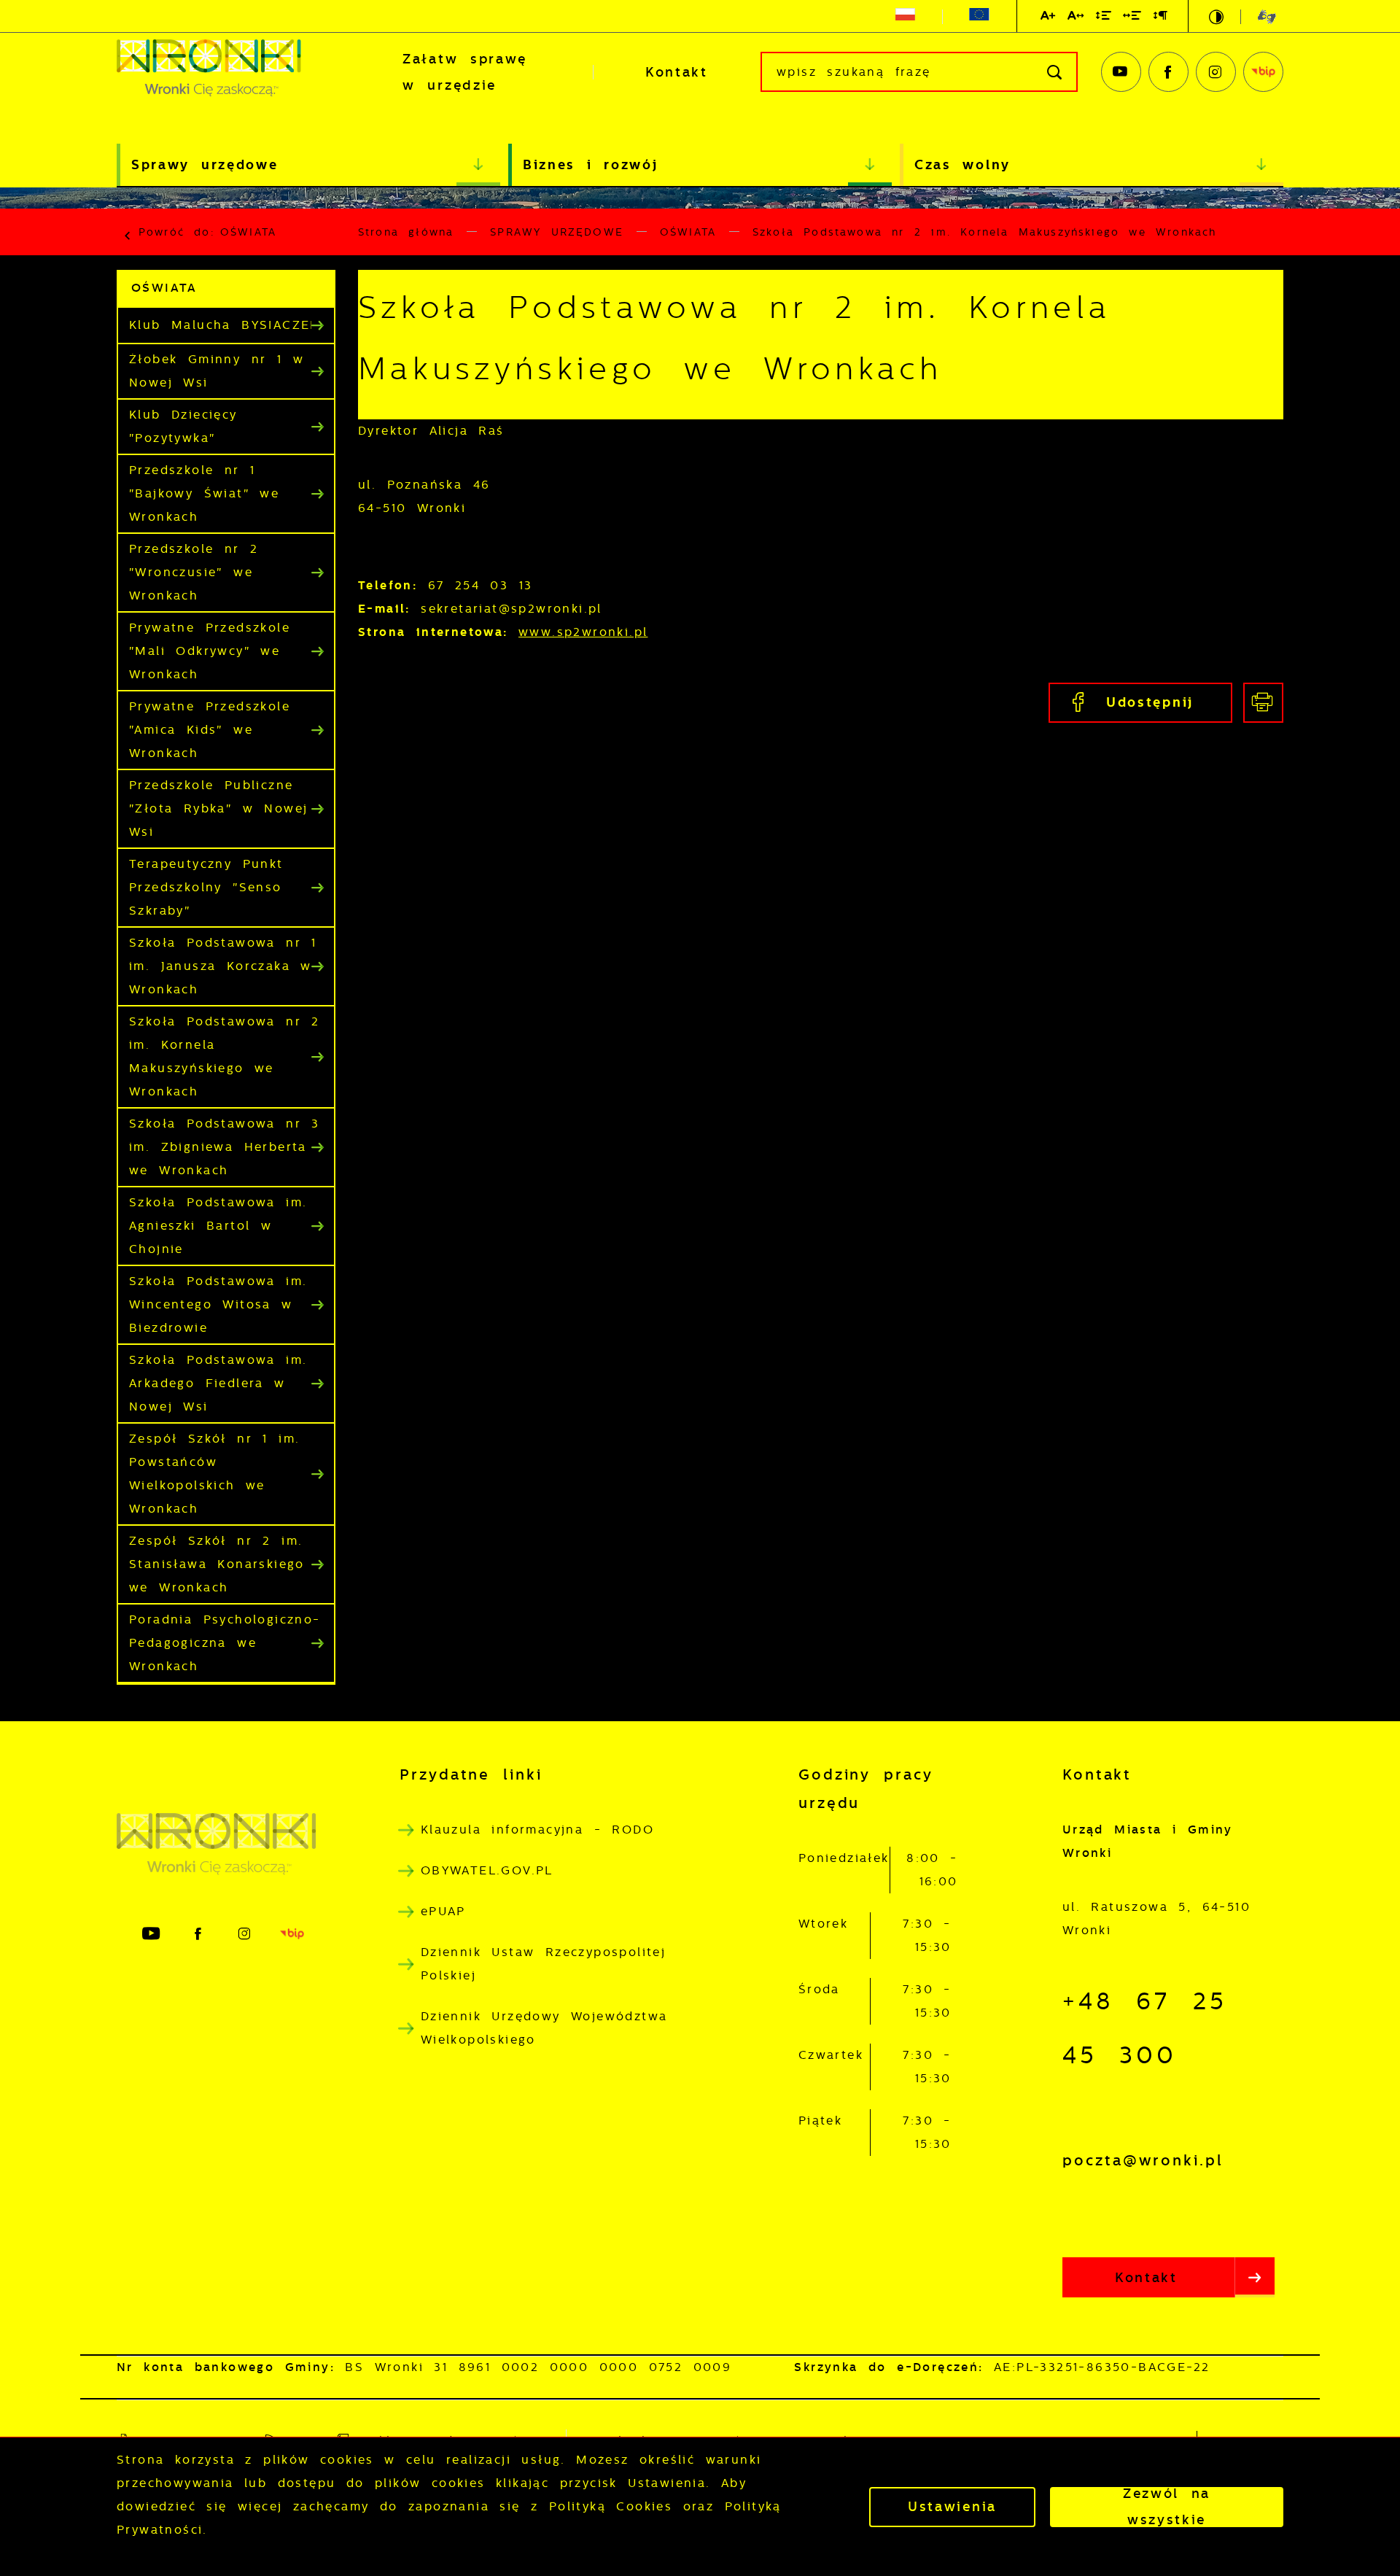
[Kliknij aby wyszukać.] (1055, 72)
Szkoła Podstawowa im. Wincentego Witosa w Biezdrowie (218, 1304)
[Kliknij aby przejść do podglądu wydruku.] (1263, 703)
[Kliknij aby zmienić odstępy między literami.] (1076, 18)
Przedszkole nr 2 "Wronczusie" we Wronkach (194, 572)
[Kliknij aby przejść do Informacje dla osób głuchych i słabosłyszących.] (1258, 16)
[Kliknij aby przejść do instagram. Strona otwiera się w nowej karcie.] (1216, 72)
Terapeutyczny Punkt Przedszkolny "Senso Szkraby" (206, 887)
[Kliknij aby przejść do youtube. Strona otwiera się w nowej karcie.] (1121, 72)
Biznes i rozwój (591, 164)
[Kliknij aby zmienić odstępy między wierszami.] (1104, 18)
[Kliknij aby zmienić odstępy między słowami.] (1133, 18)
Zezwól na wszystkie (1167, 2507)
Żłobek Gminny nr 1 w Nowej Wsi (217, 371)
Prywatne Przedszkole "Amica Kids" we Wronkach (210, 730)
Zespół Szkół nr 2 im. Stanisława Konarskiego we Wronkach (217, 1564)
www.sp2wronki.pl (583, 632)
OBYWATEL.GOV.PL (487, 1870)
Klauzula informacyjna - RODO (537, 1830)
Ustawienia (952, 2507)
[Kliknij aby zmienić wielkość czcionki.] (1049, 18)
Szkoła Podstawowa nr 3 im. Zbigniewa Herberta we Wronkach (225, 1147)
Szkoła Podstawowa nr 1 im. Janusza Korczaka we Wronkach (225, 966)
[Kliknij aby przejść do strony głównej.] (233, 72)
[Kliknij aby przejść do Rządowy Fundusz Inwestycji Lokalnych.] (905, 17)
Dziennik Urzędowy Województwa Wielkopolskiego (544, 2028)
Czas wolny (962, 164)
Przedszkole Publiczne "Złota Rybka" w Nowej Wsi (218, 808)
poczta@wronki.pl (1143, 2160)
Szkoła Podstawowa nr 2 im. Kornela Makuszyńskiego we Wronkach (225, 1056)
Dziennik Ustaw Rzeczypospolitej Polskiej (543, 1964)
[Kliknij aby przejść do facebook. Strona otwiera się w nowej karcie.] (1168, 72)
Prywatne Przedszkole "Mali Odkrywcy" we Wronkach (210, 651)
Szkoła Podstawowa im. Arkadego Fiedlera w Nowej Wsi (218, 1383)
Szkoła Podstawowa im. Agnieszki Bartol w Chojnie (218, 1226)
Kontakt (677, 72)
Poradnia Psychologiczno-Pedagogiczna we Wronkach (225, 1643)
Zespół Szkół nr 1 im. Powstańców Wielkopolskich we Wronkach (214, 1474)
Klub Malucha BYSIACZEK (224, 325)
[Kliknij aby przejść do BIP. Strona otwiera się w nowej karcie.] (1263, 72)
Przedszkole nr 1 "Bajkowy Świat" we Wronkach (204, 493)
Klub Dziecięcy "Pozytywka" (183, 426)
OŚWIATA (248, 232)
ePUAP (443, 1911)
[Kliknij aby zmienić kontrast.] (1217, 17)
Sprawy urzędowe (205, 164)
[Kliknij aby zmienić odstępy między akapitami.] (1161, 18)
